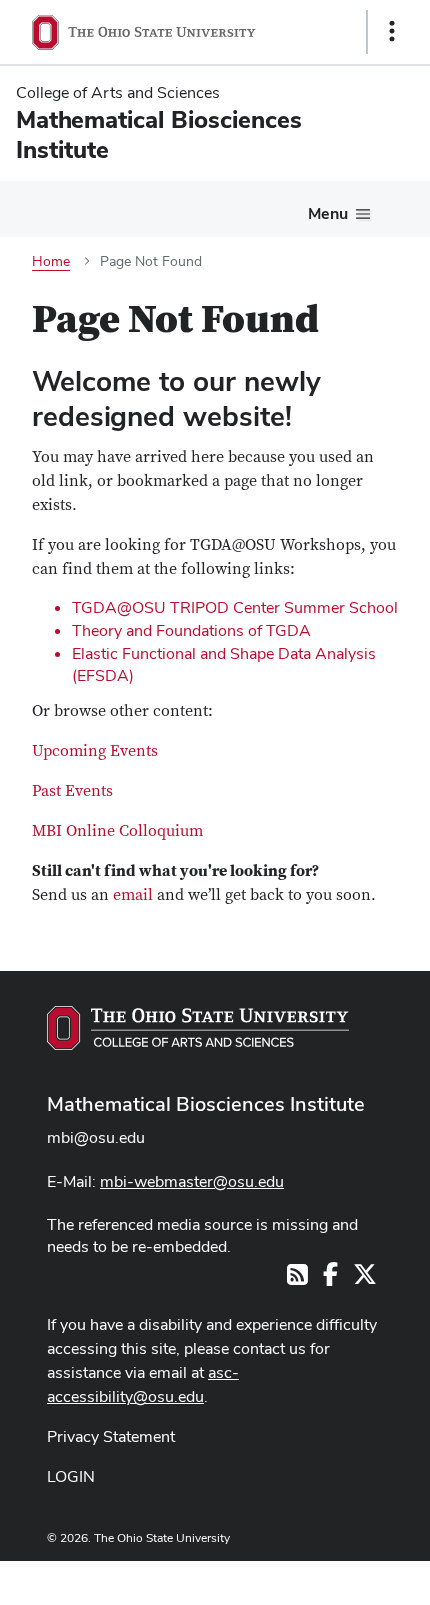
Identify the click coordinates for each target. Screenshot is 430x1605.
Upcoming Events (95, 751)
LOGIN (71, 1476)
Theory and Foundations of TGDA (191, 630)
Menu (328, 213)
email (133, 895)
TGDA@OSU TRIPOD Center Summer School (235, 607)
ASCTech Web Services (321, 1578)
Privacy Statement (111, 1436)
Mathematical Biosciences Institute (206, 1104)
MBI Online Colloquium (117, 831)
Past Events (72, 791)
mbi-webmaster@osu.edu (192, 1181)
